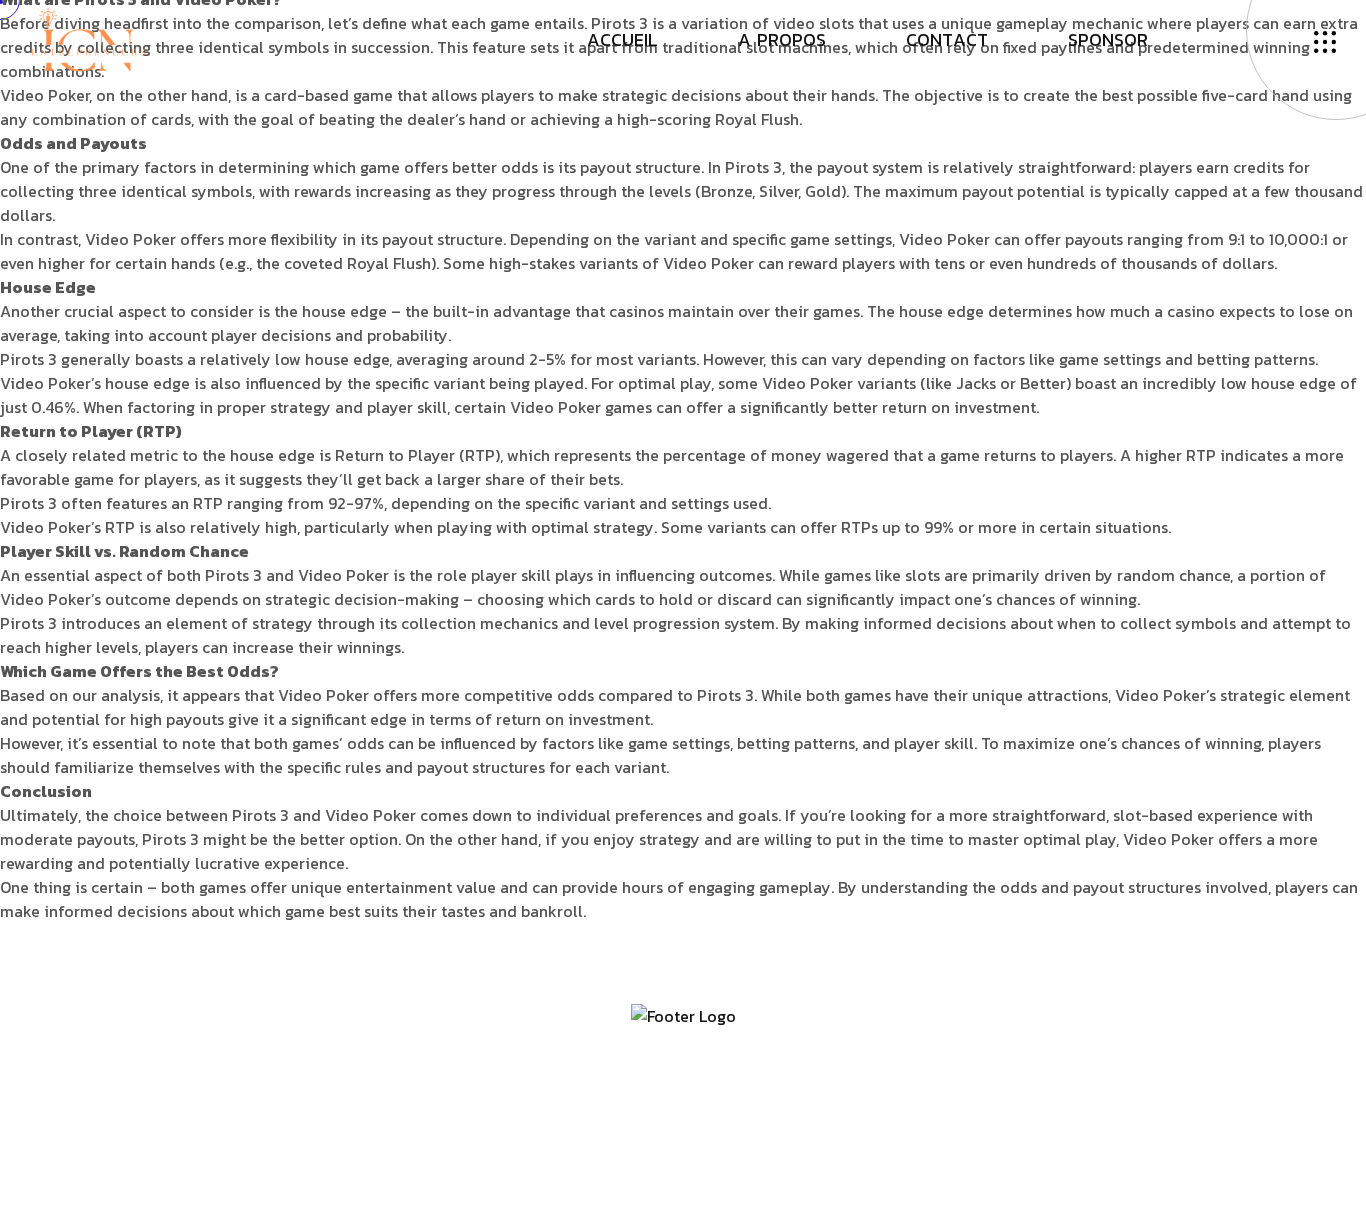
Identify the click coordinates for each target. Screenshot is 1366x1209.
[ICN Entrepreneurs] (88, 38)
